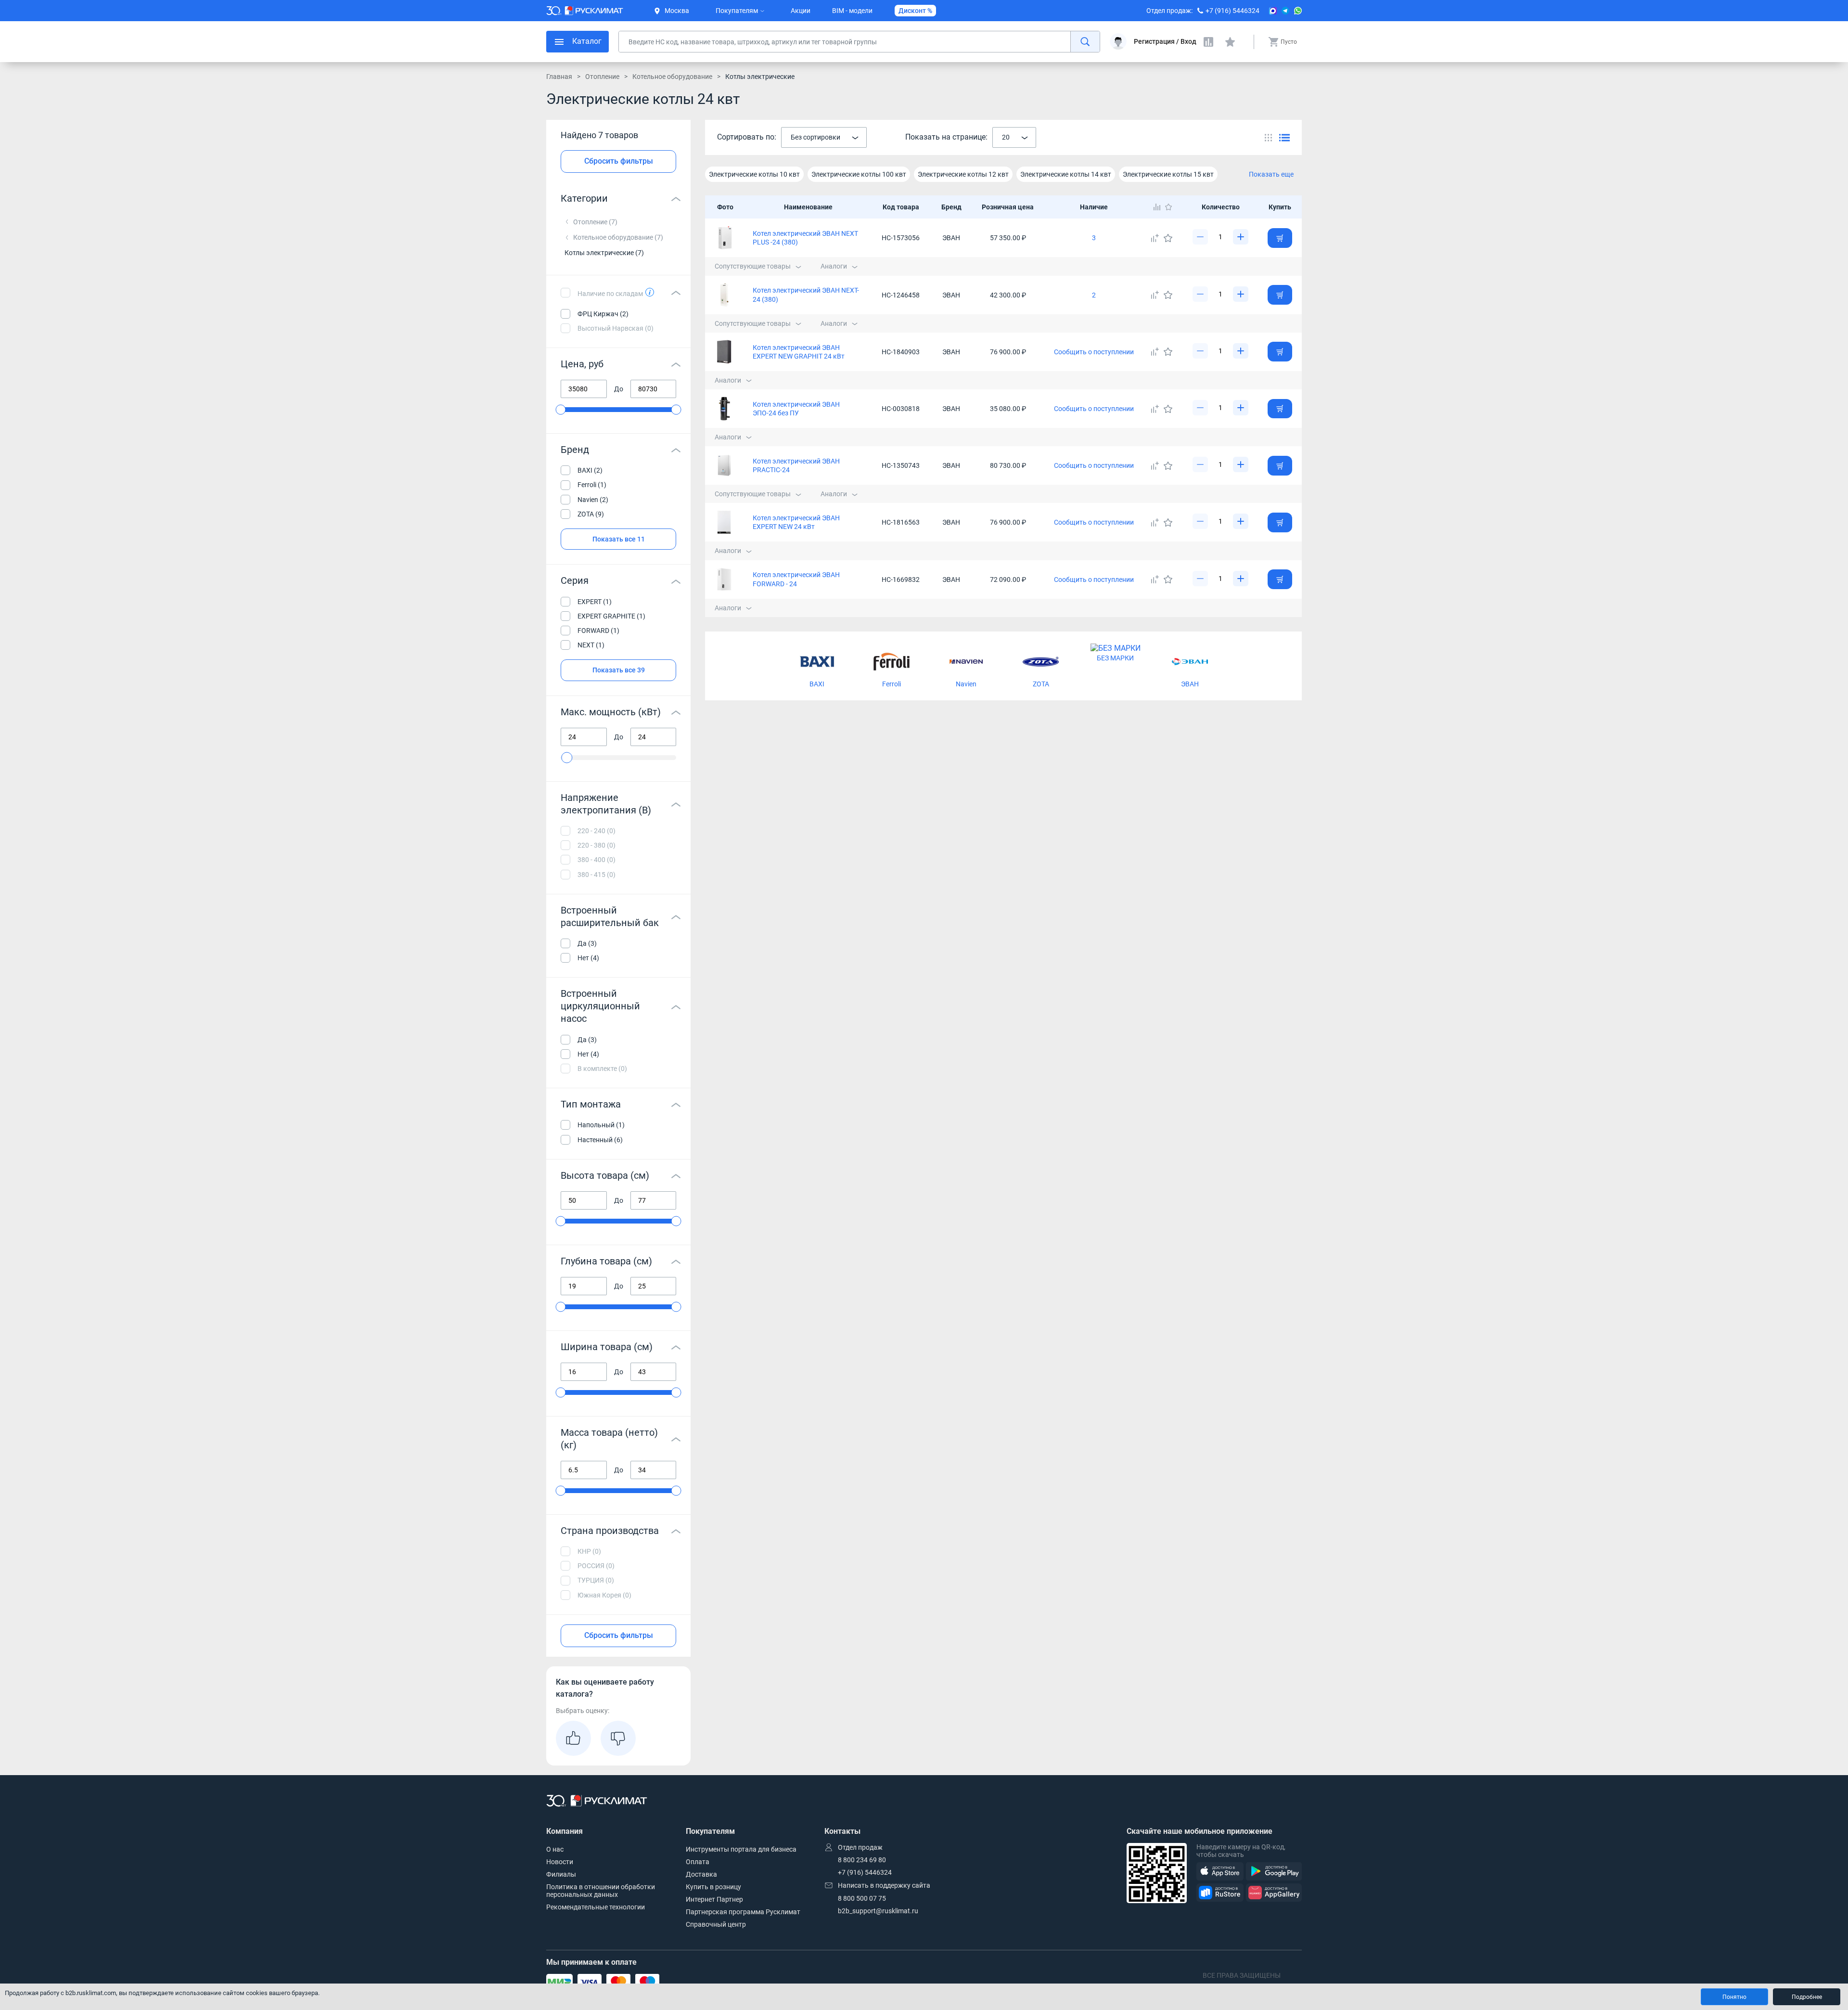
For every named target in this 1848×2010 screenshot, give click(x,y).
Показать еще (1271, 174)
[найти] (1085, 42)
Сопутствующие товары (753, 266)
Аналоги (834, 266)
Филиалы (561, 1874)
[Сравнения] (1208, 42)
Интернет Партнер (714, 1899)
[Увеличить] (1241, 237)
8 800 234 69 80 (862, 1860)
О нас (555, 1849)
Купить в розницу (713, 1887)
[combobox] (824, 138)
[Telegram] (1285, 11)
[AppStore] (1220, 1872)
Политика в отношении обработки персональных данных (601, 1891)
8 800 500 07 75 (862, 1898)
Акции (801, 11)
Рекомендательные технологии (596, 1907)
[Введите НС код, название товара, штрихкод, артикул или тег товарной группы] (859, 42)
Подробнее (1807, 1997)
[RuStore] (1220, 1893)
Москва (677, 11)
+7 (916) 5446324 (1232, 11)
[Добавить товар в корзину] (1280, 238)
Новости (560, 1862)
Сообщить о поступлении (1094, 352)
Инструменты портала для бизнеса (741, 1849)
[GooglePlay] (1274, 1872)
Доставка (701, 1874)
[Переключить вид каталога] (1268, 137)
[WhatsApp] (1298, 11)
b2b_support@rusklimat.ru (878, 1911)
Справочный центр (716, 1924)
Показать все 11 (619, 539)
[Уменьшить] (1200, 237)
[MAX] (1273, 11)
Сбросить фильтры (619, 161)
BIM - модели (852, 11)
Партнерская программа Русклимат (743, 1912)
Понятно (1734, 1997)
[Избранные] (1230, 42)
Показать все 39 (619, 670)
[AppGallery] (1274, 1893)
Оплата (698, 1862)
